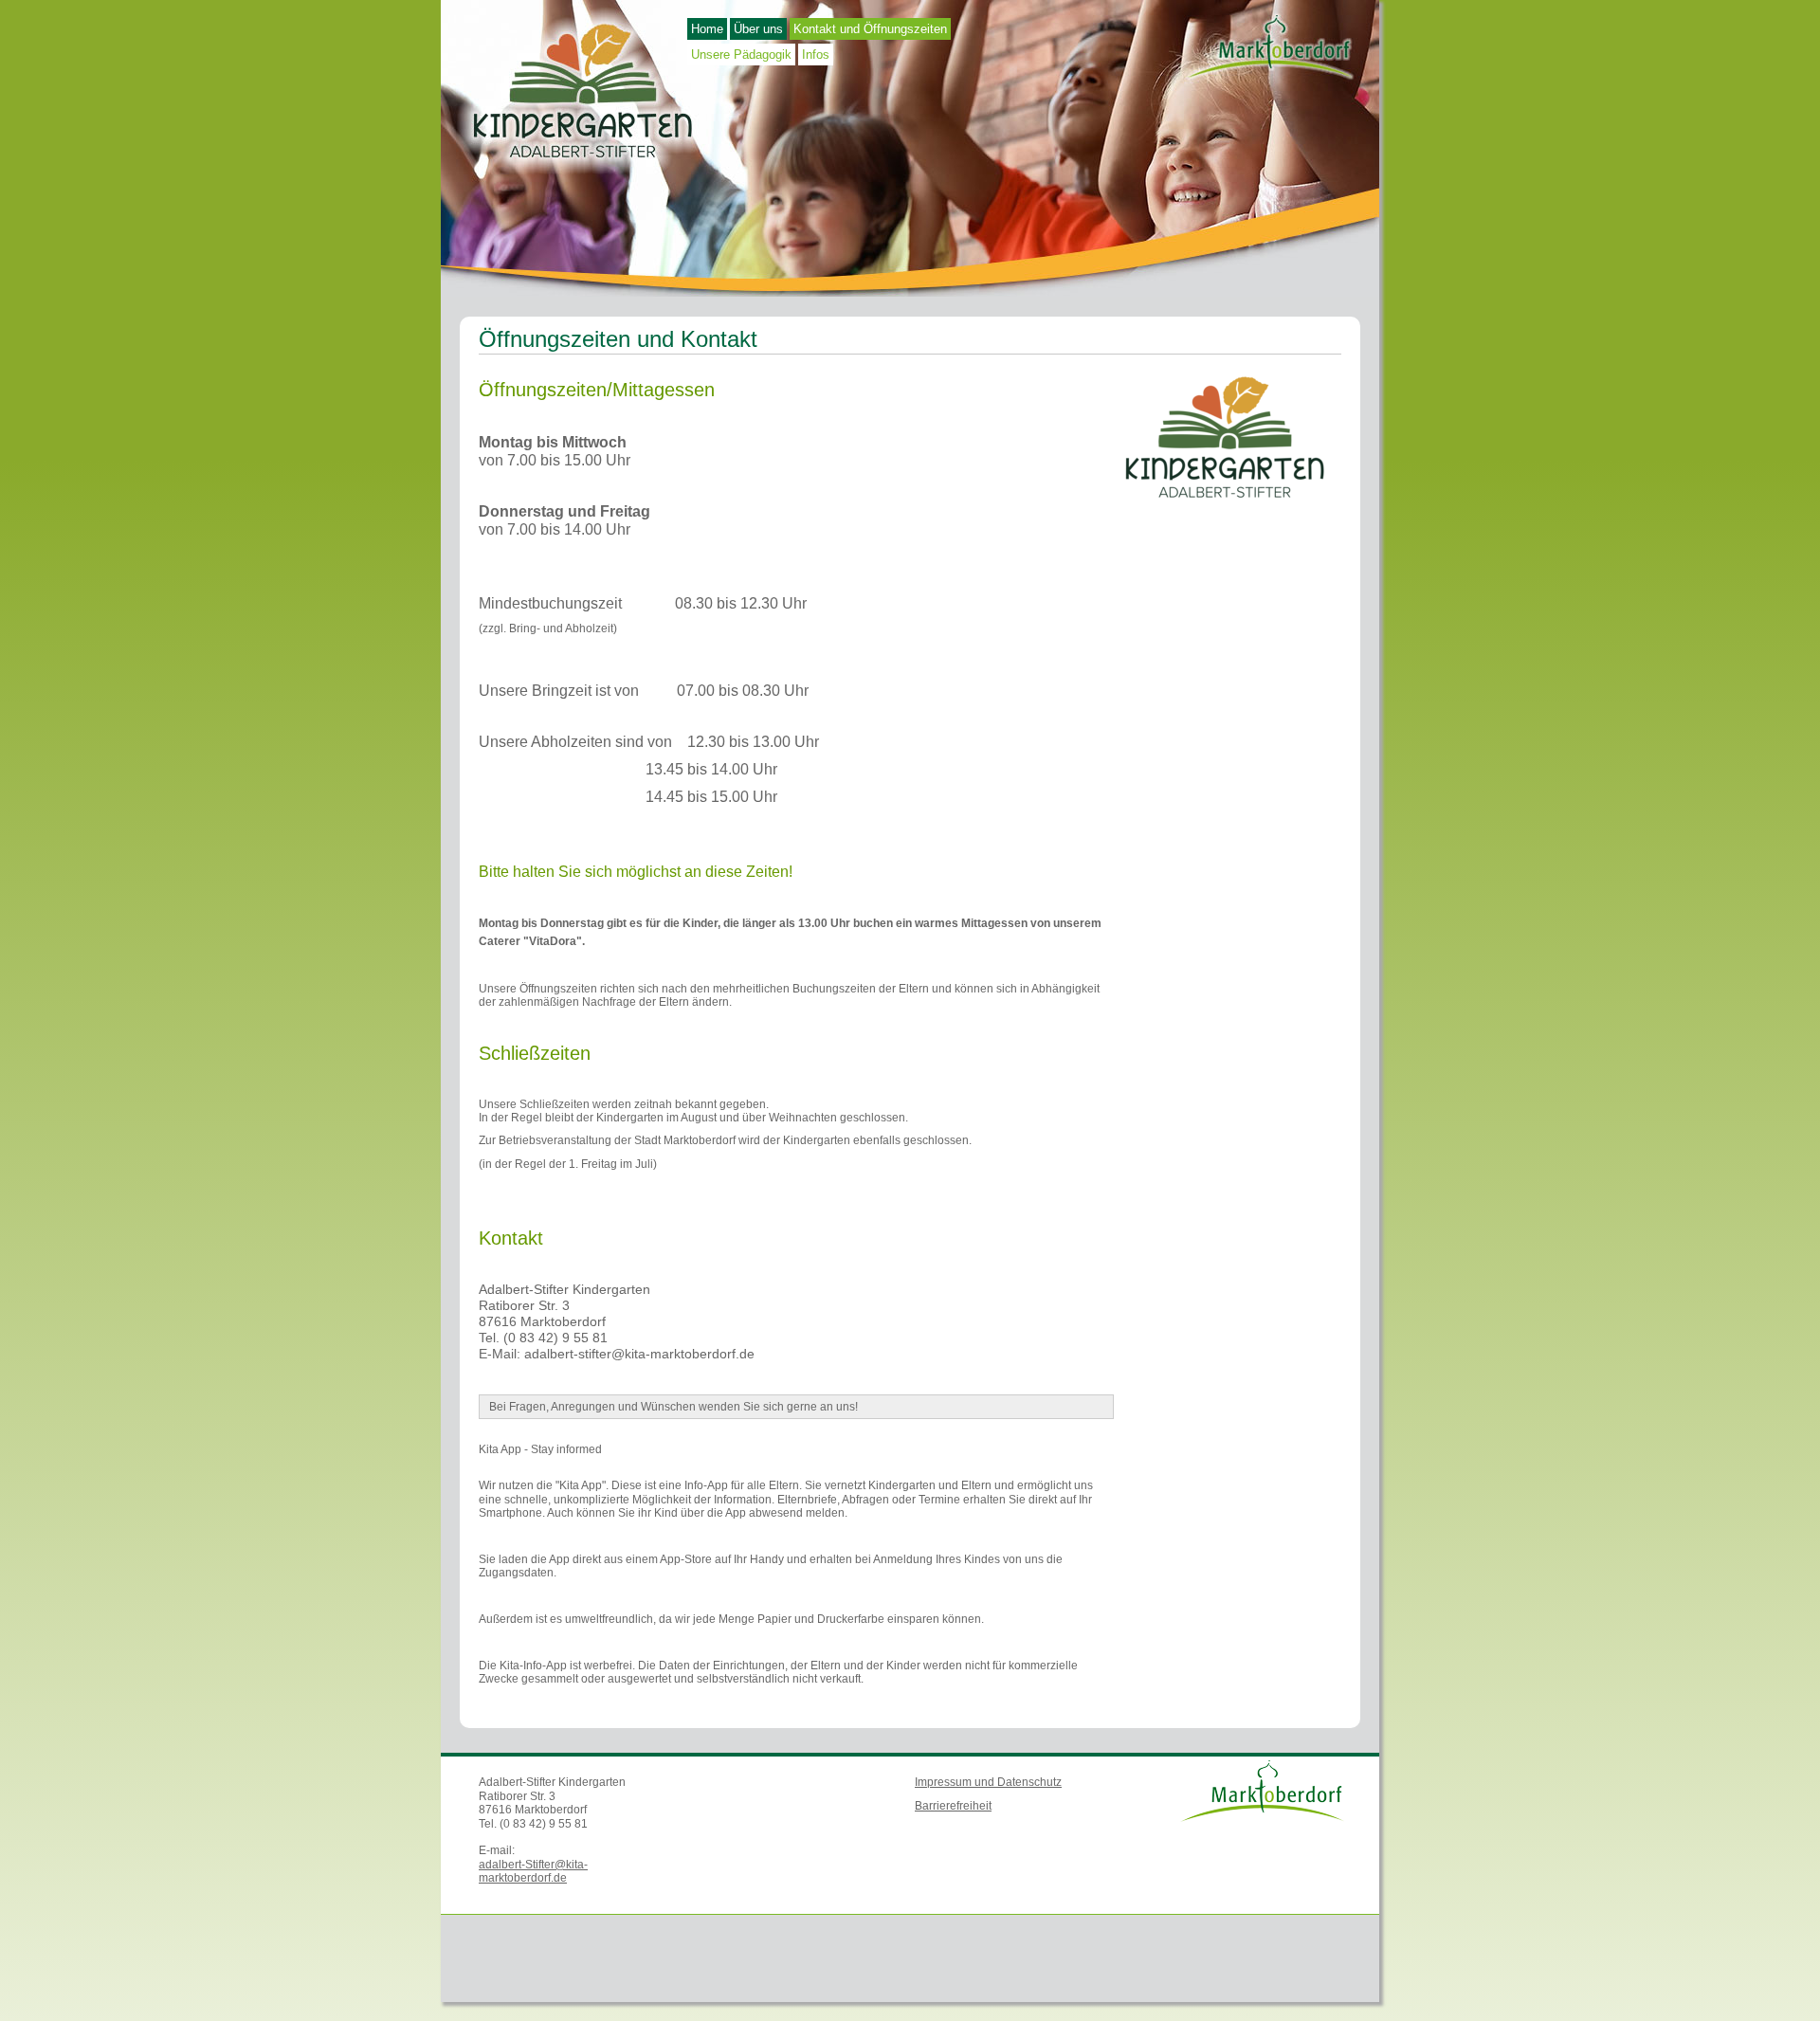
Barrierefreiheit (953, 1806)
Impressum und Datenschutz (988, 1782)
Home (707, 29)
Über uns (758, 29)
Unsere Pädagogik (741, 55)
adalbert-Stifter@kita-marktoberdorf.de (533, 1871)
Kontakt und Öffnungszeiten (870, 29)
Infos (816, 55)
